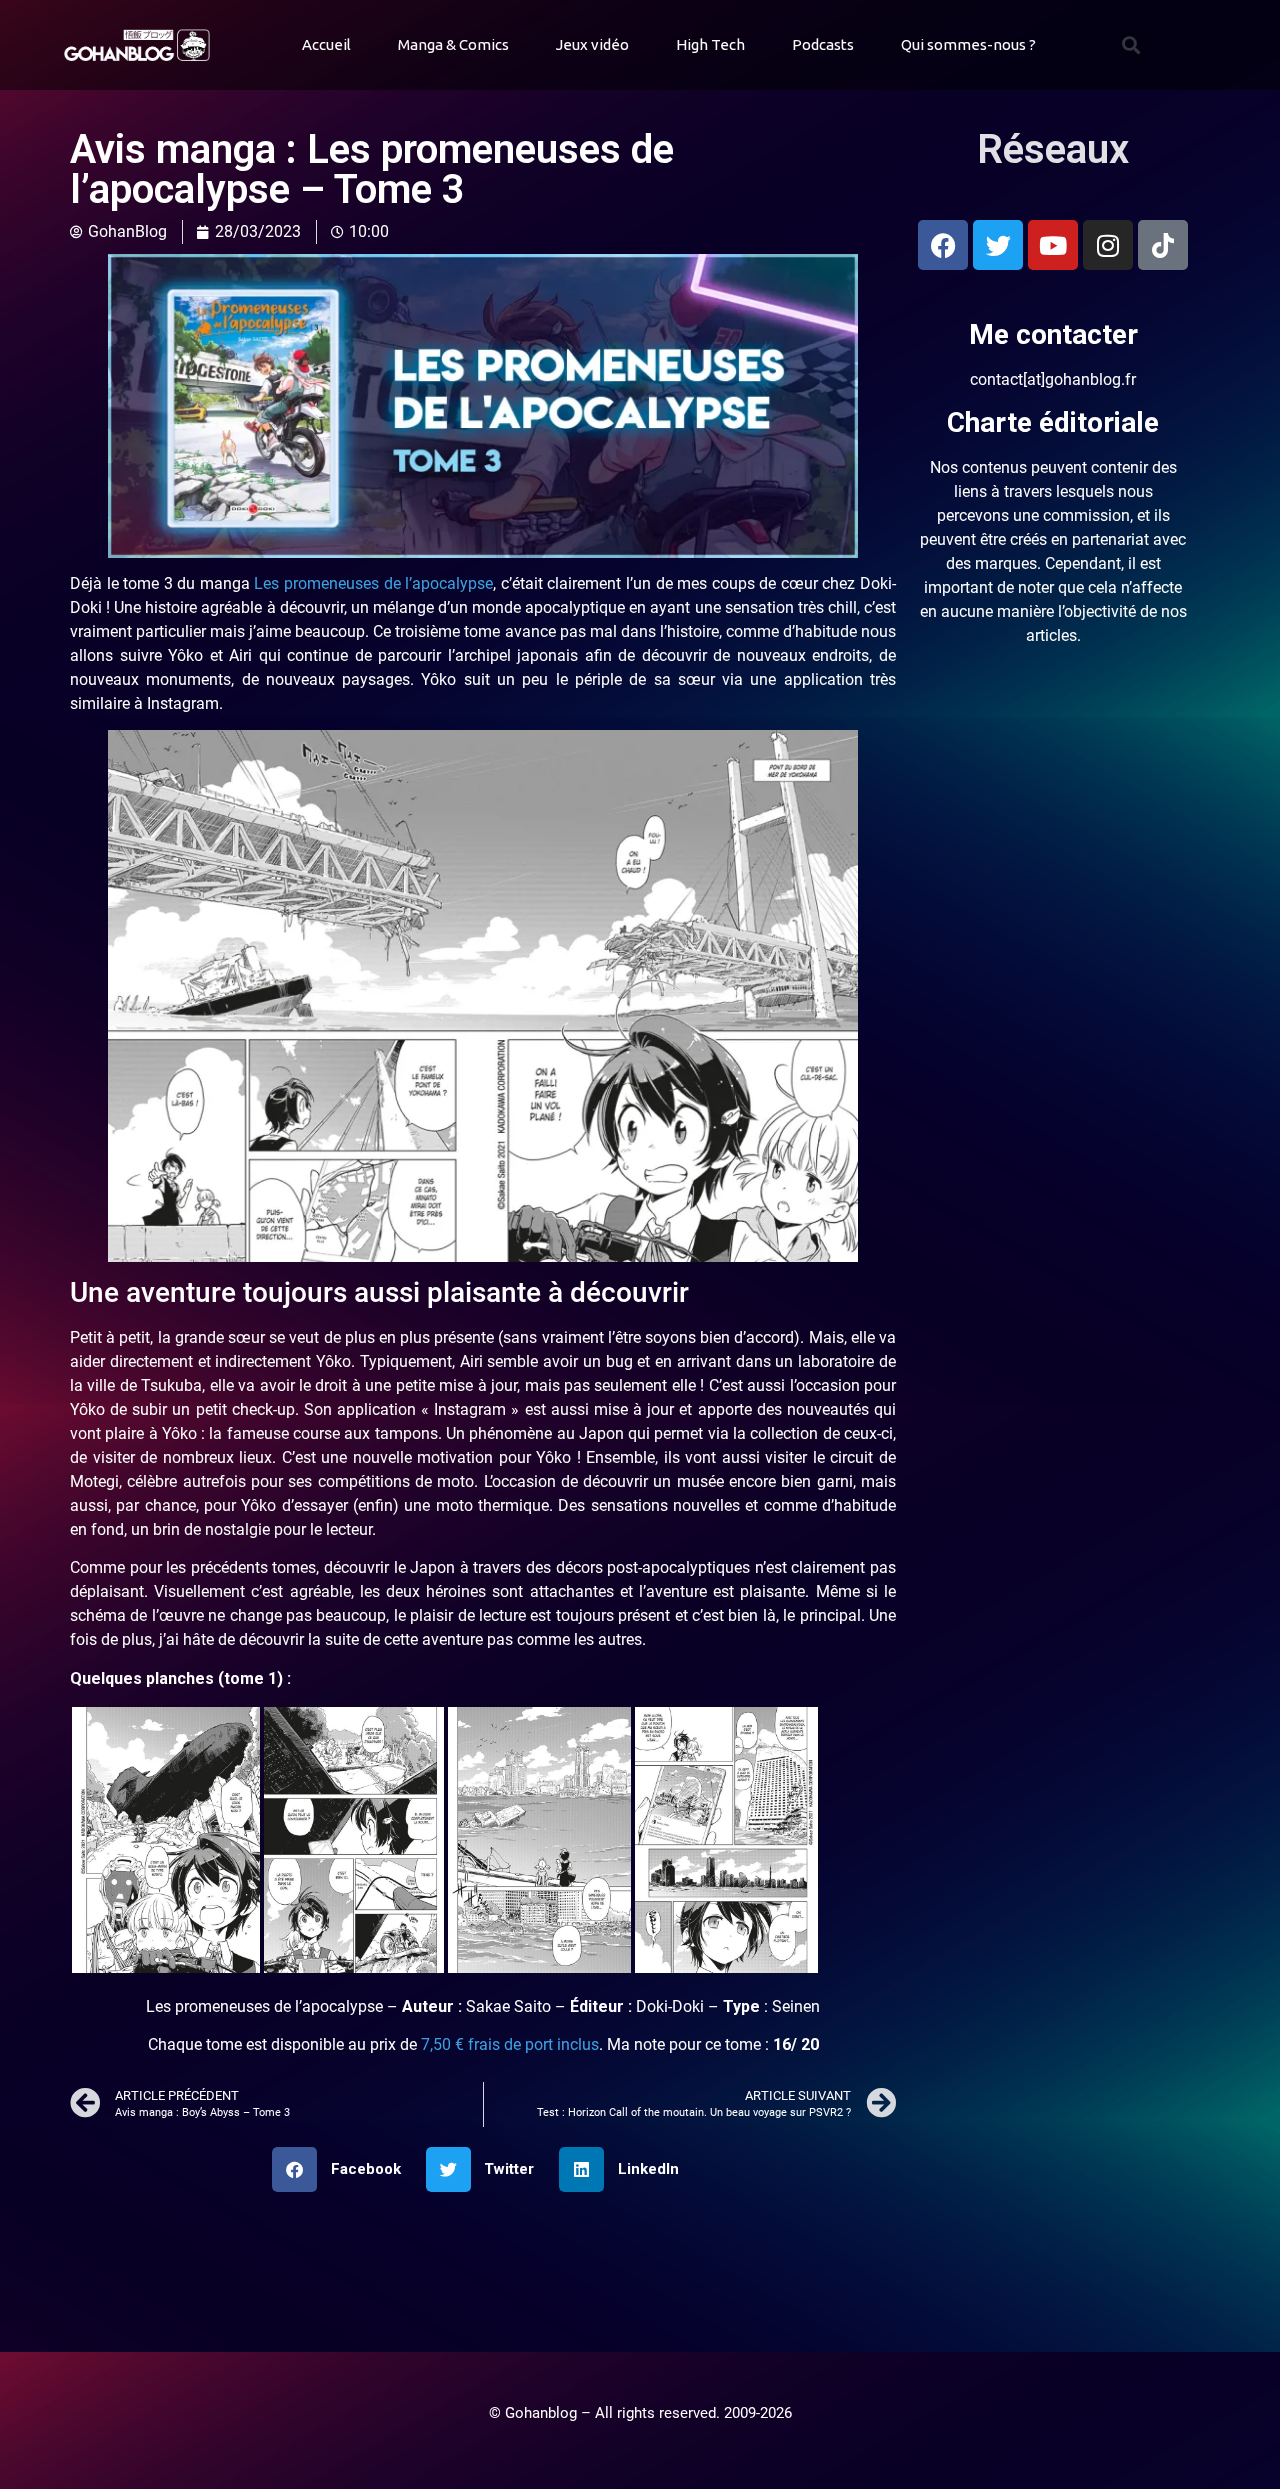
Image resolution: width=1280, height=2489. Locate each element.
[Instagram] (1108, 245)
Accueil (326, 44)
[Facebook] (943, 245)
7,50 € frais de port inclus (510, 2044)
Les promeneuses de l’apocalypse (373, 583)
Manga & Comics (453, 44)
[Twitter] (998, 245)
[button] (1131, 45)
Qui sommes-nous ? (968, 44)
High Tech (710, 44)
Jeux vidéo (592, 44)
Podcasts (823, 44)
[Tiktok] (1163, 245)
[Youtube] (1053, 245)
